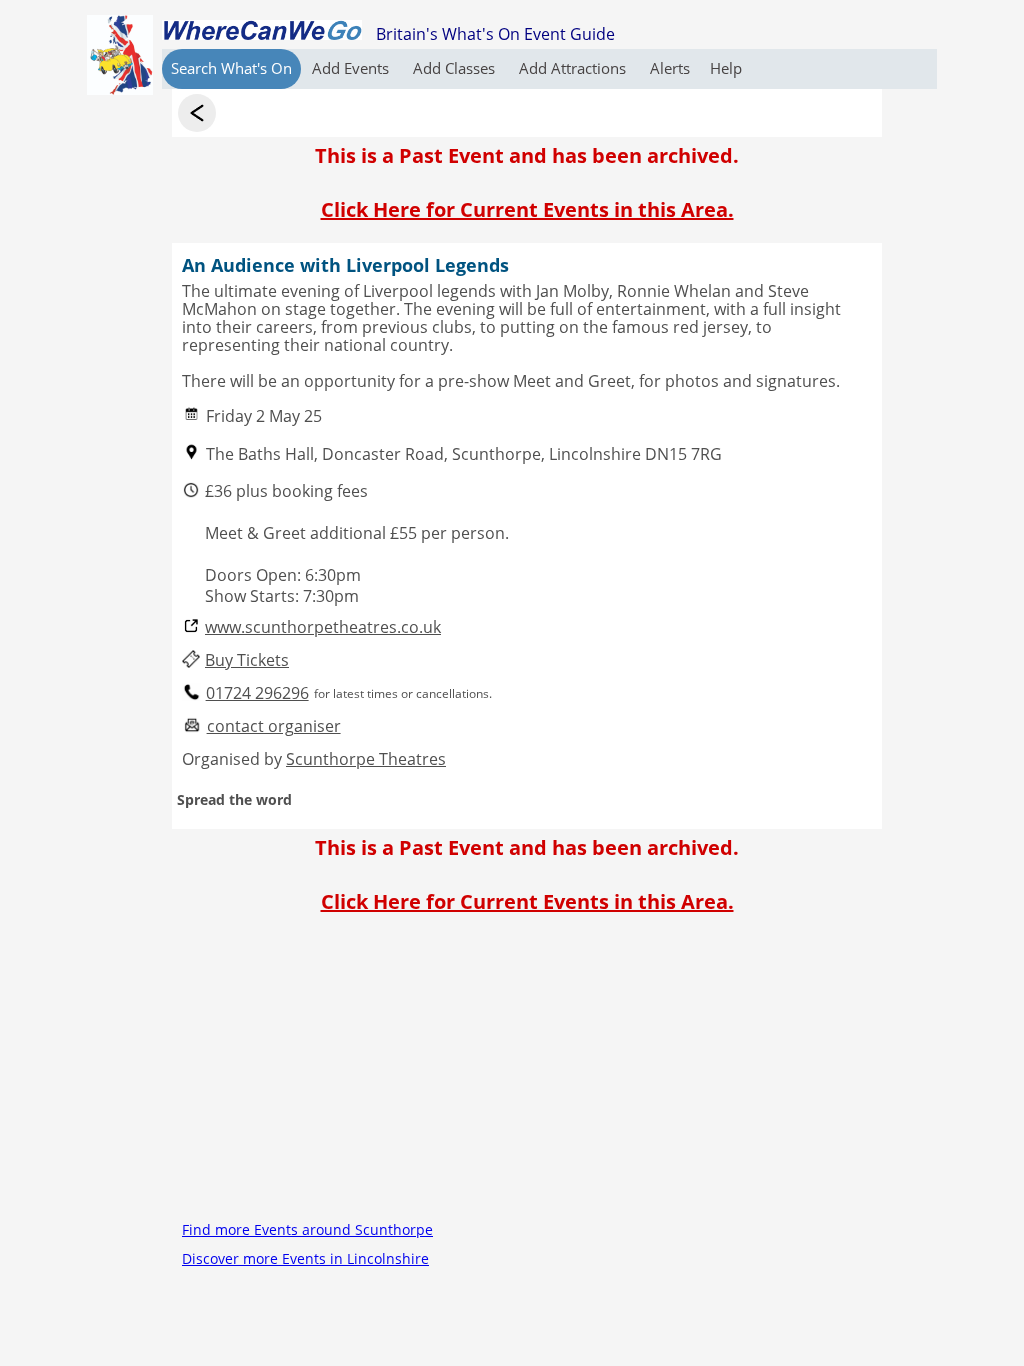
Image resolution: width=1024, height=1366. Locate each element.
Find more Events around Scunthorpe (307, 1229)
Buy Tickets (247, 660)
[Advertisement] (527, 1075)
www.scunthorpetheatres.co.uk (323, 627)
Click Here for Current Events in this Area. (527, 209)
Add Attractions (574, 68)
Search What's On (231, 68)
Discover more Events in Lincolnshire (305, 1258)
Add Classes (456, 68)
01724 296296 (257, 693)
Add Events (352, 68)
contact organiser (274, 726)
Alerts (670, 68)
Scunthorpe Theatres (366, 759)
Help (726, 68)
